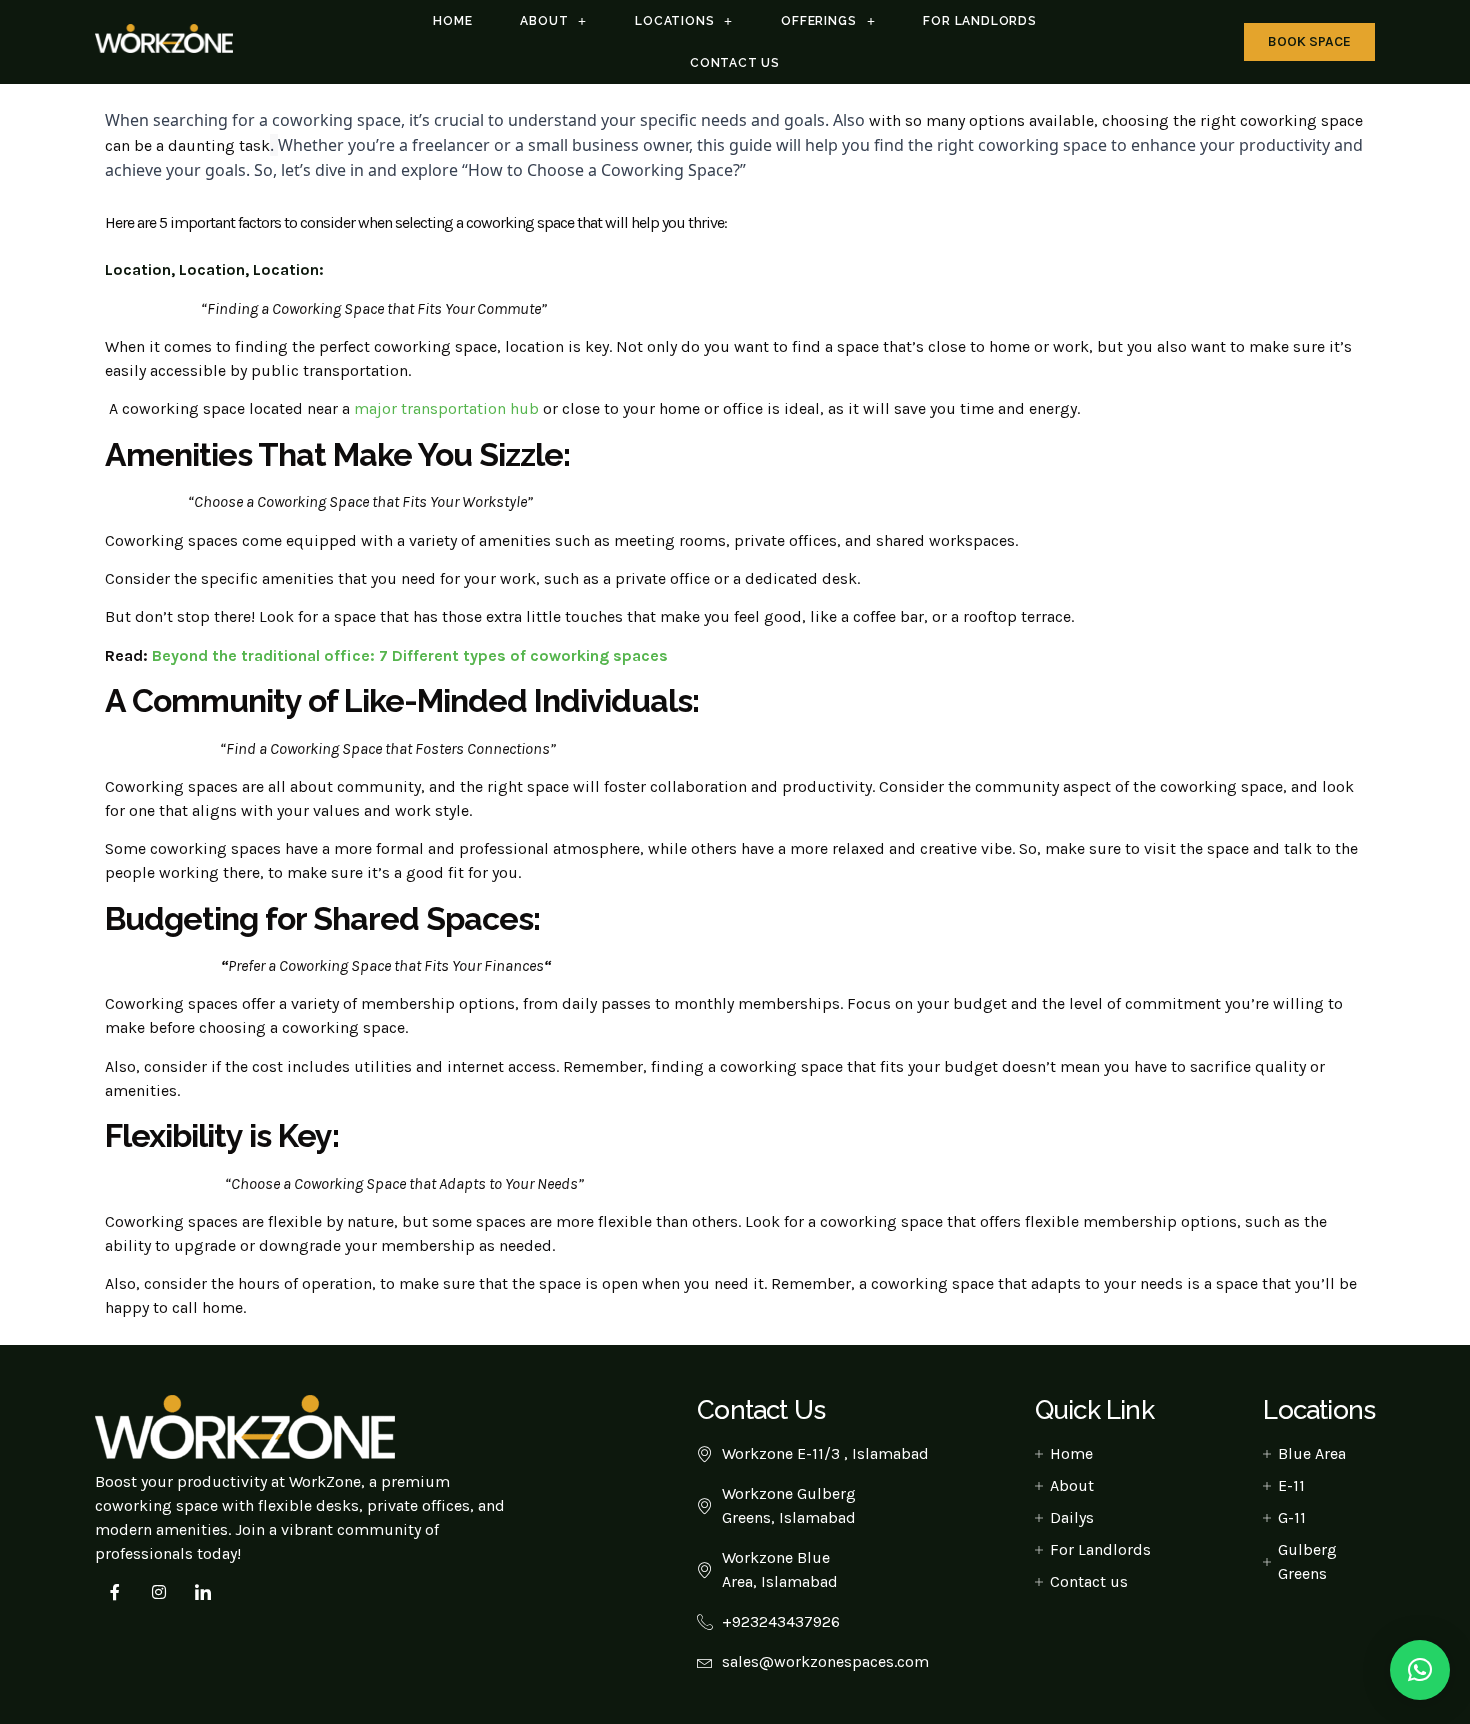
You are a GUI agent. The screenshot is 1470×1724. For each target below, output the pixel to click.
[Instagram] (159, 1592)
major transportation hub (446, 408)
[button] (1420, 1670)
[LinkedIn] (203, 1592)
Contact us (735, 63)
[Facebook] (115, 1592)
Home (452, 21)
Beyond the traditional (238, 655)
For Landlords (979, 21)
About (544, 21)
